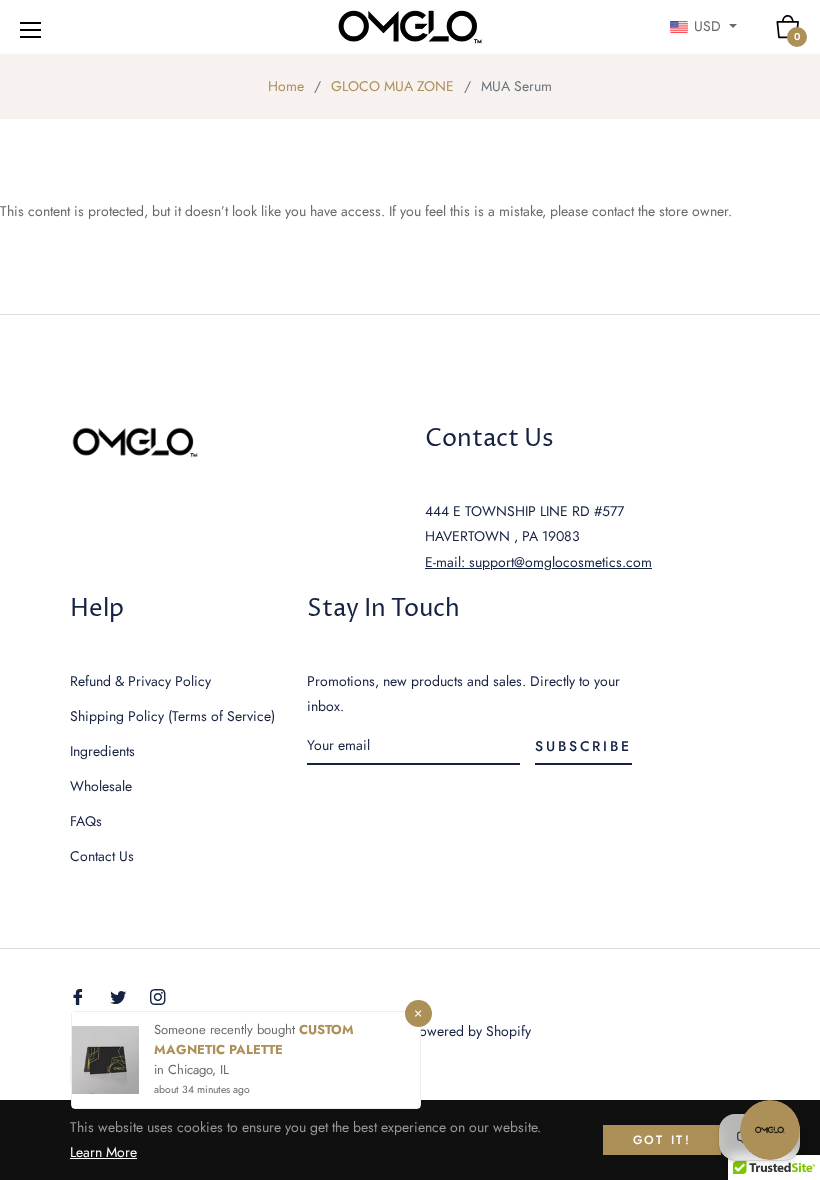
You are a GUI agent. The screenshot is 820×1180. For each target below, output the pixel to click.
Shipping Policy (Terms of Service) (172, 716)
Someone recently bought (226, 1029)
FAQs (86, 821)
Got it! (662, 1140)
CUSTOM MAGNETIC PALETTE (254, 1039)
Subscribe (583, 746)
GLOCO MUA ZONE (392, 86)
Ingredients (102, 751)
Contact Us (102, 856)
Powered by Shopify (471, 1031)
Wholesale (101, 786)
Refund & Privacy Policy (140, 681)
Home (286, 86)
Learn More (103, 1152)
